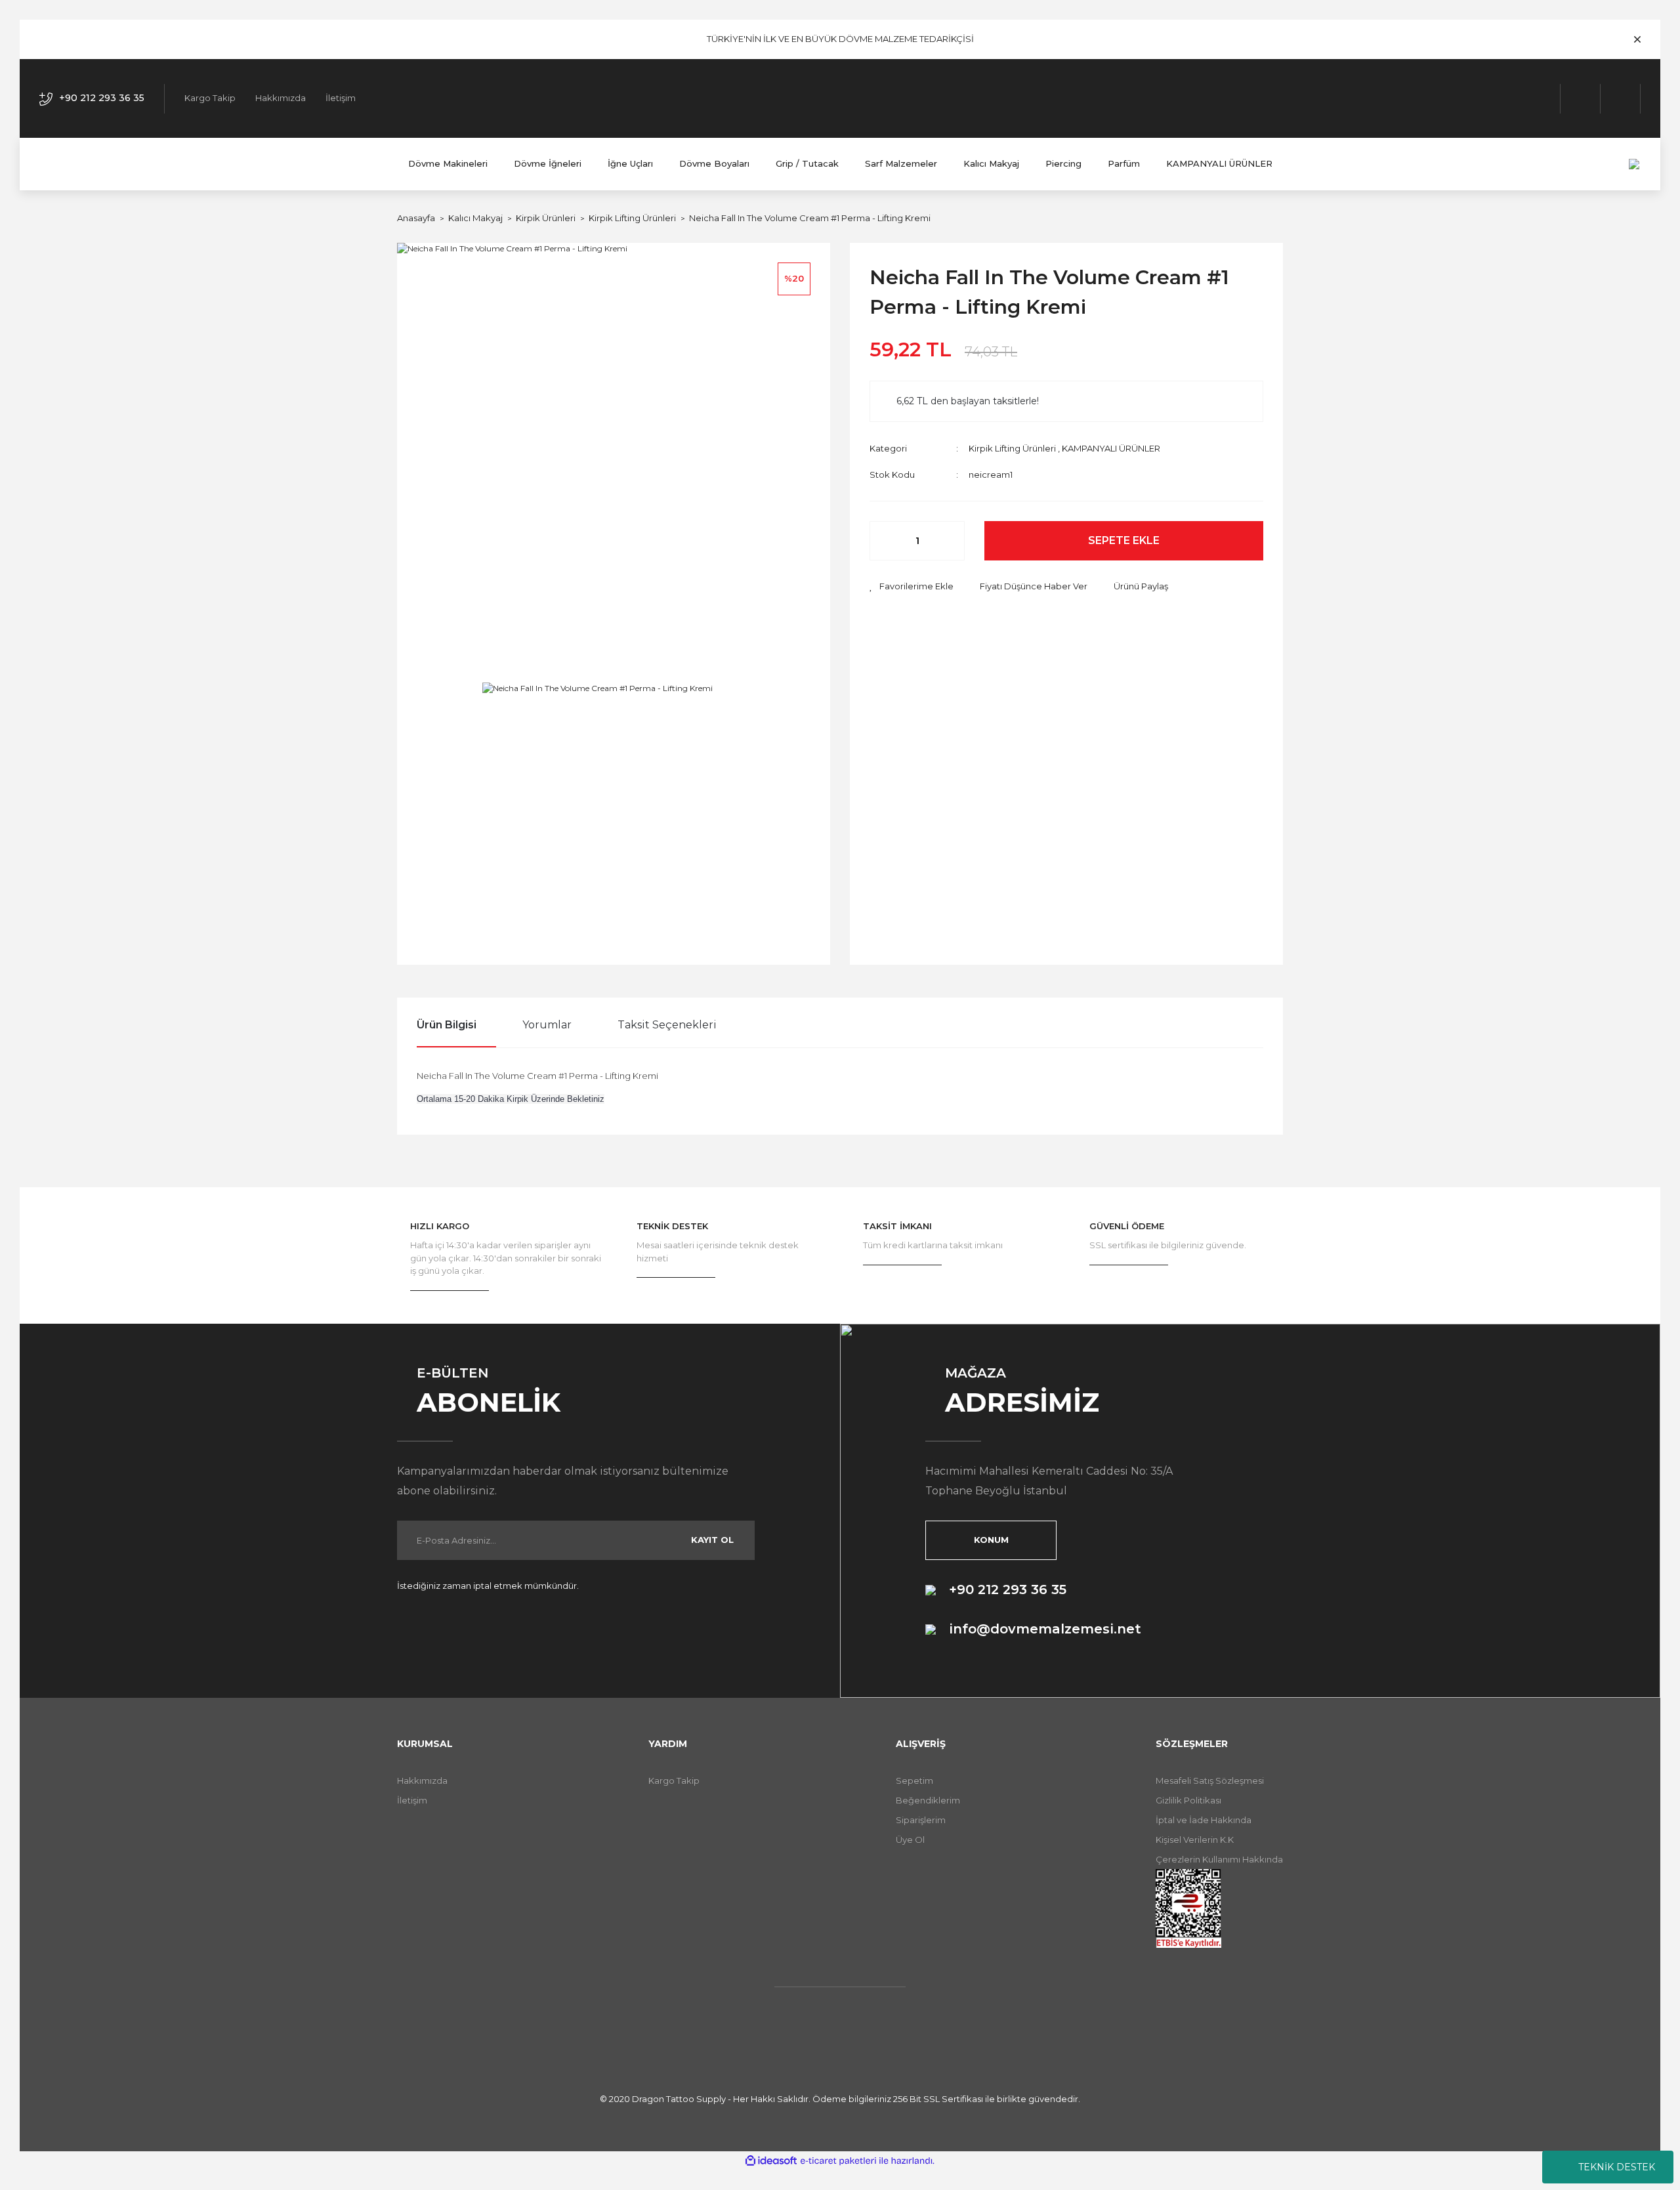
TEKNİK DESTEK (1617, 2167)
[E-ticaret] (838, 2160)
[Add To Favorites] (912, 587)
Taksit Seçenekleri (667, 1025)
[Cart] (1621, 99)
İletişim (341, 98)
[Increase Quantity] (948, 541)
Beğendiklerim (928, 1800)
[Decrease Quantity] (887, 541)
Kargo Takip (210, 98)
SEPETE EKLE (1124, 540)
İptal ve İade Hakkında (1204, 1820)
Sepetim (914, 1780)
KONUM (991, 1540)
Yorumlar (547, 1025)
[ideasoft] (771, 2161)
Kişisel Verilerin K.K (1195, 1840)
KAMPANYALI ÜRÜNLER (1111, 448)
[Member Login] (1581, 99)
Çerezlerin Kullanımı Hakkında (1219, 1859)
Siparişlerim (921, 1820)
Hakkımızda (281, 98)
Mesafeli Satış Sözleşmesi (1210, 1780)
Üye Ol (910, 1840)
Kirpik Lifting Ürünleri (1012, 448)
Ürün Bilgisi (447, 1025)
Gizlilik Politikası (1188, 1800)
